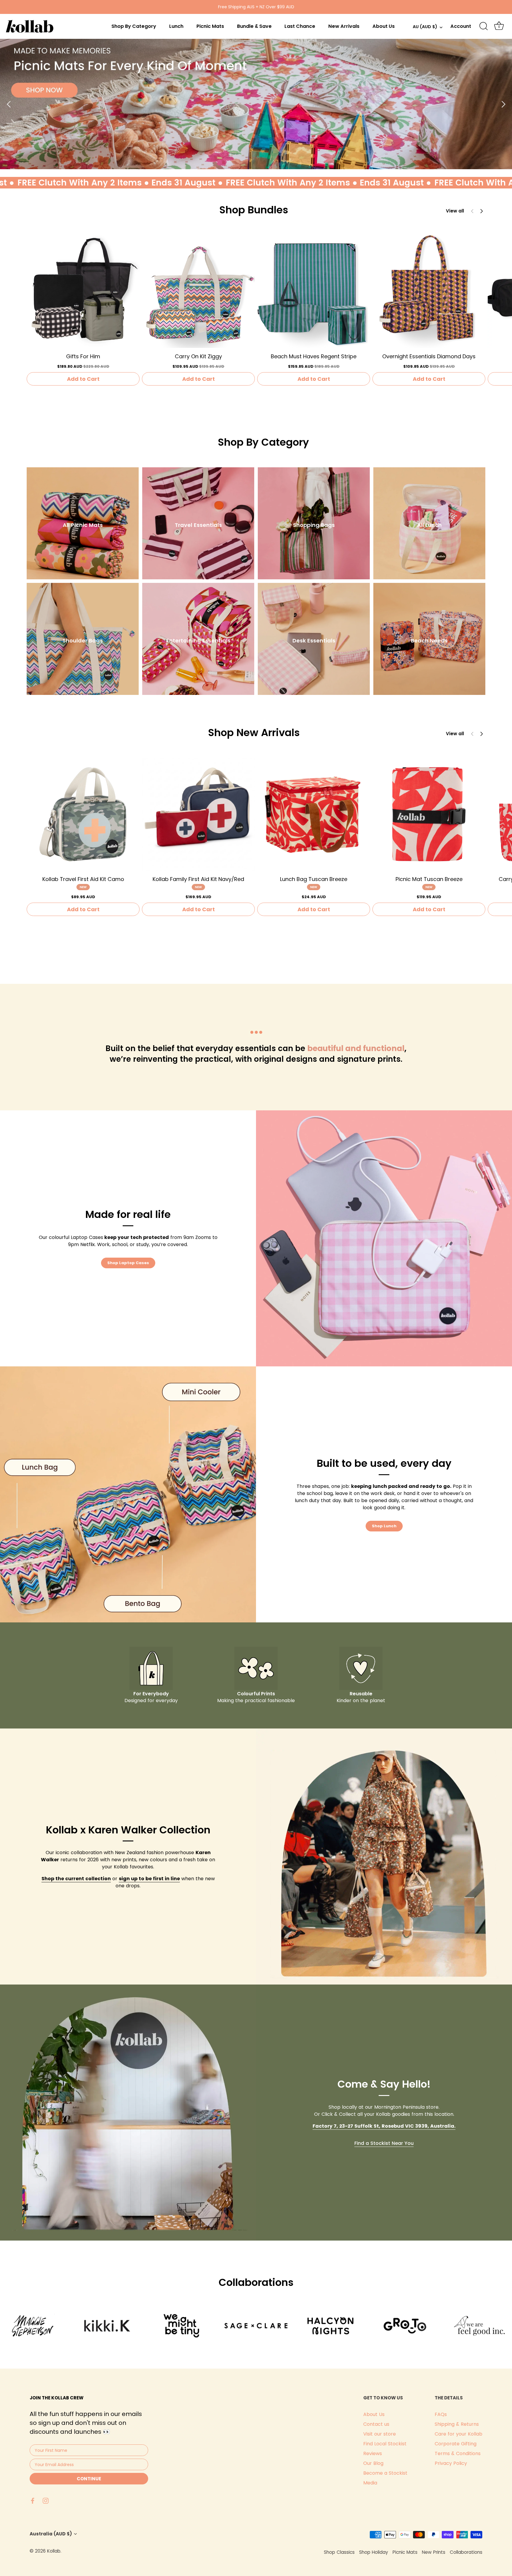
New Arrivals (344, 26)
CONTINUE (89, 2479)
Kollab (54, 2551)
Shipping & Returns (457, 2424)
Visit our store (380, 2434)
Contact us (376, 2424)
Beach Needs (429, 641)
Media (370, 2483)
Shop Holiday (374, 2552)
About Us (384, 26)
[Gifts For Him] (83, 291)
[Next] (503, 104)
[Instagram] (46, 2500)
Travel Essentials (198, 525)
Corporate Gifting (456, 2444)
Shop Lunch (384, 1526)
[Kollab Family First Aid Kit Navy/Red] (198, 814)
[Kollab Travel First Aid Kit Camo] (83, 814)
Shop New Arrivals (254, 733)
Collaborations (466, 2552)
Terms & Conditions (458, 2453)
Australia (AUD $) (51, 2534)
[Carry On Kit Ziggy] (198, 291)
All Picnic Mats (83, 525)
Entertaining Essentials (198, 641)
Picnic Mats (210, 26)
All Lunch (429, 525)
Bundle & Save (254, 26)
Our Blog (373, 2463)
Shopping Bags (314, 525)
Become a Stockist (385, 2473)
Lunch (176, 26)
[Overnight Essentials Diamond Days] (429, 291)
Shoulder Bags (83, 641)
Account (461, 26)
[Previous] (9, 104)
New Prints (434, 2552)
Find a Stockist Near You (384, 2143)
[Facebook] (33, 2500)
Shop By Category (134, 26)
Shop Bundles (254, 210)
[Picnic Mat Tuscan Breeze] (429, 814)
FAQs (441, 2414)
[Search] (484, 26)
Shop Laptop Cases (128, 1263)
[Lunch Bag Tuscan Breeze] (314, 814)
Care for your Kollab (459, 2434)
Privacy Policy (451, 2463)
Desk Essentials (314, 641)
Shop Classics (339, 2552)
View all (455, 211)
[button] (481, 211)
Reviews (373, 2453)
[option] (256, 104)
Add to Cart (83, 379)
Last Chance (300, 26)
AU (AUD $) (425, 27)
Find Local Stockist (385, 2444)
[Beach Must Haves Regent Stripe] (314, 291)
